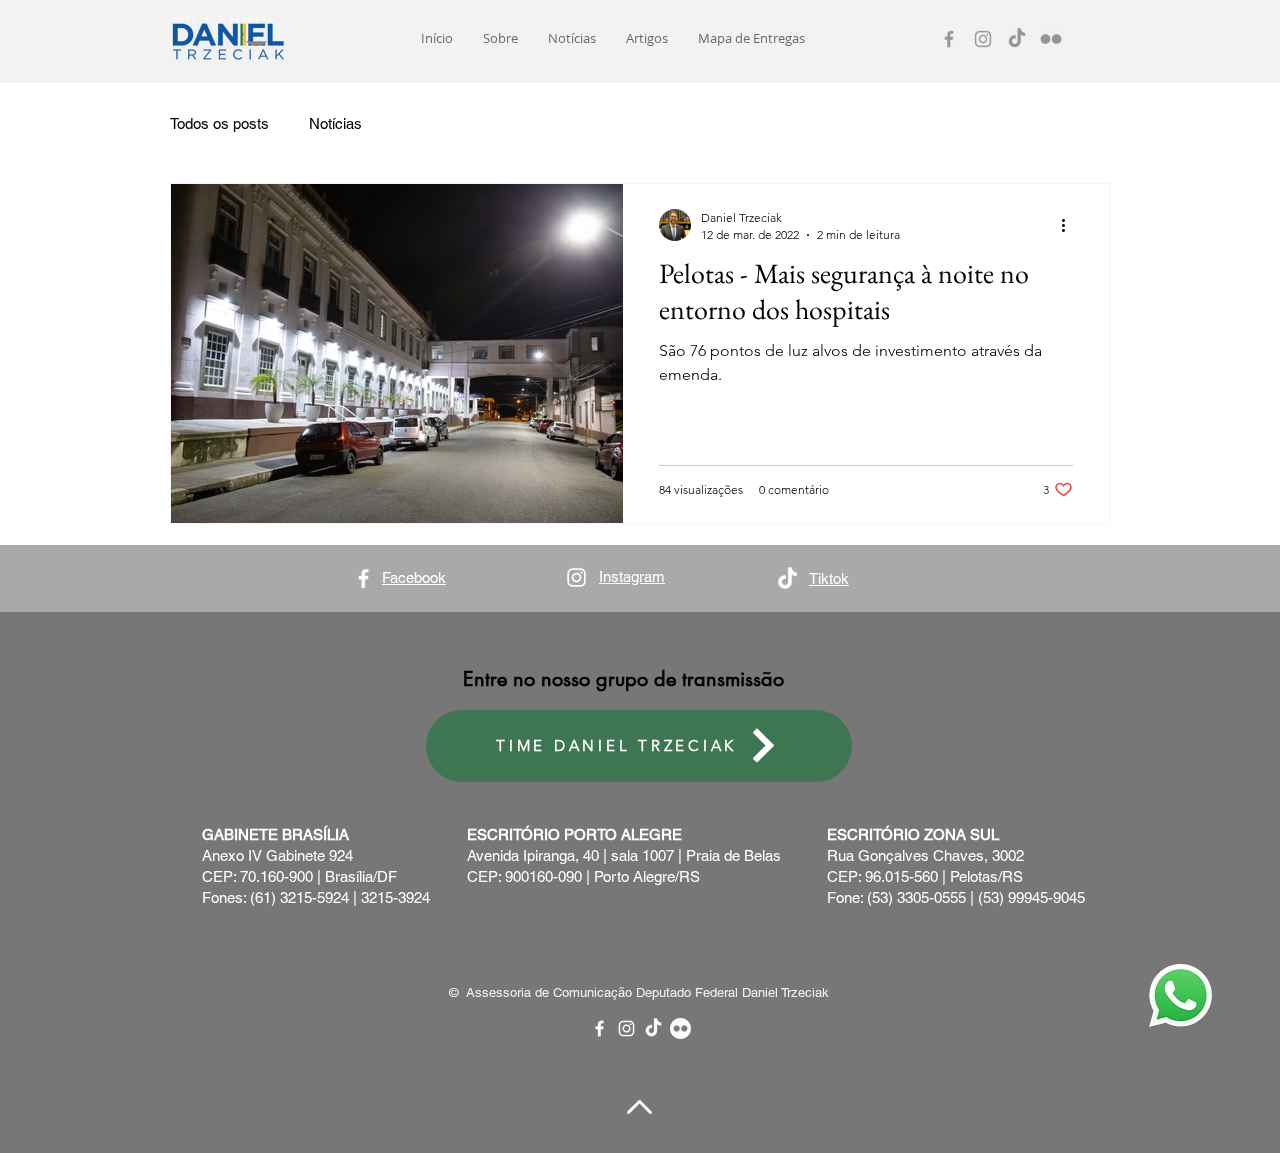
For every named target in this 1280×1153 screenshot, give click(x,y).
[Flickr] (1051, 39)
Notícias (335, 123)
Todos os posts (219, 123)
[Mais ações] (1070, 225)
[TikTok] (1017, 39)
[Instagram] (983, 39)
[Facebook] (949, 39)
